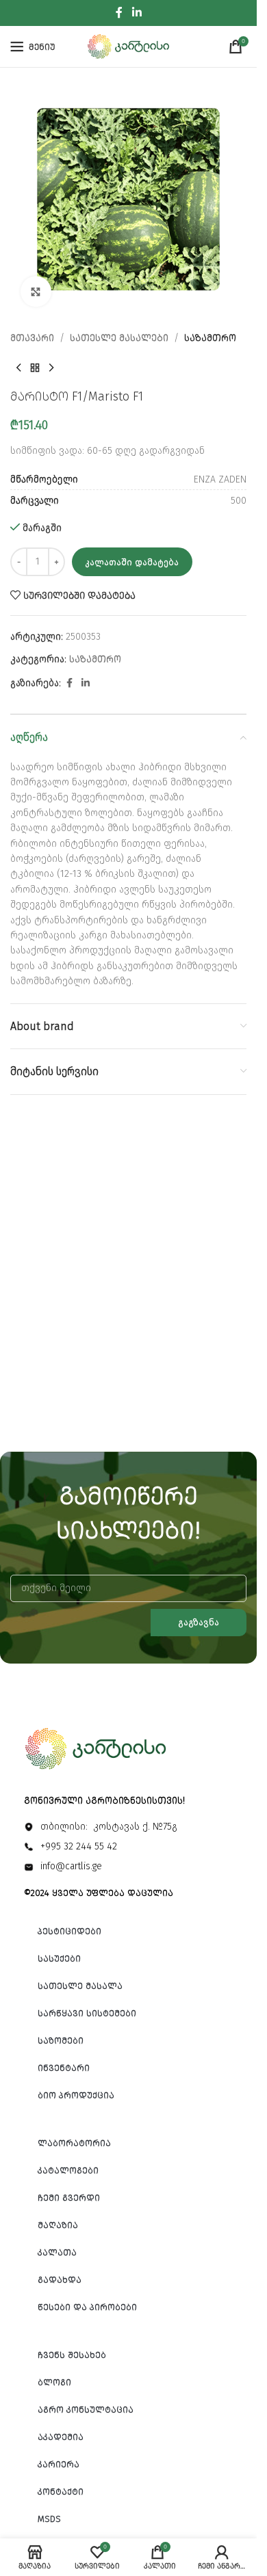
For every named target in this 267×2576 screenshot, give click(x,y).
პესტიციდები (69, 1931)
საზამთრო (210, 338)
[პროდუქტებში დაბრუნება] (35, 368)
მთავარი (32, 338)
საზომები (61, 2041)
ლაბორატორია (74, 2143)
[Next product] (51, 368)
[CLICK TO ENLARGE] (36, 292)
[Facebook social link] (119, 13)
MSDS (49, 2519)
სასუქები (59, 1958)
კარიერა (59, 2464)
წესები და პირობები (87, 2307)
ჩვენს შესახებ (72, 2355)
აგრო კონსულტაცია (86, 2410)
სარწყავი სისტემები (87, 2013)
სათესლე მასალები (119, 338)
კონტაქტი (61, 2492)
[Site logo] (129, 46)
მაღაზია (58, 2225)
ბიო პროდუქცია (76, 2095)
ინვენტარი (64, 2068)
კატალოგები (68, 2170)
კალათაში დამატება (132, 562)
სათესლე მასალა (80, 1986)
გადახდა (60, 2280)
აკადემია (61, 2437)
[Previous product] (18, 368)
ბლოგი (54, 2382)
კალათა (57, 2252)
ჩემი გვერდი (69, 2198)
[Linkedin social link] (137, 13)
